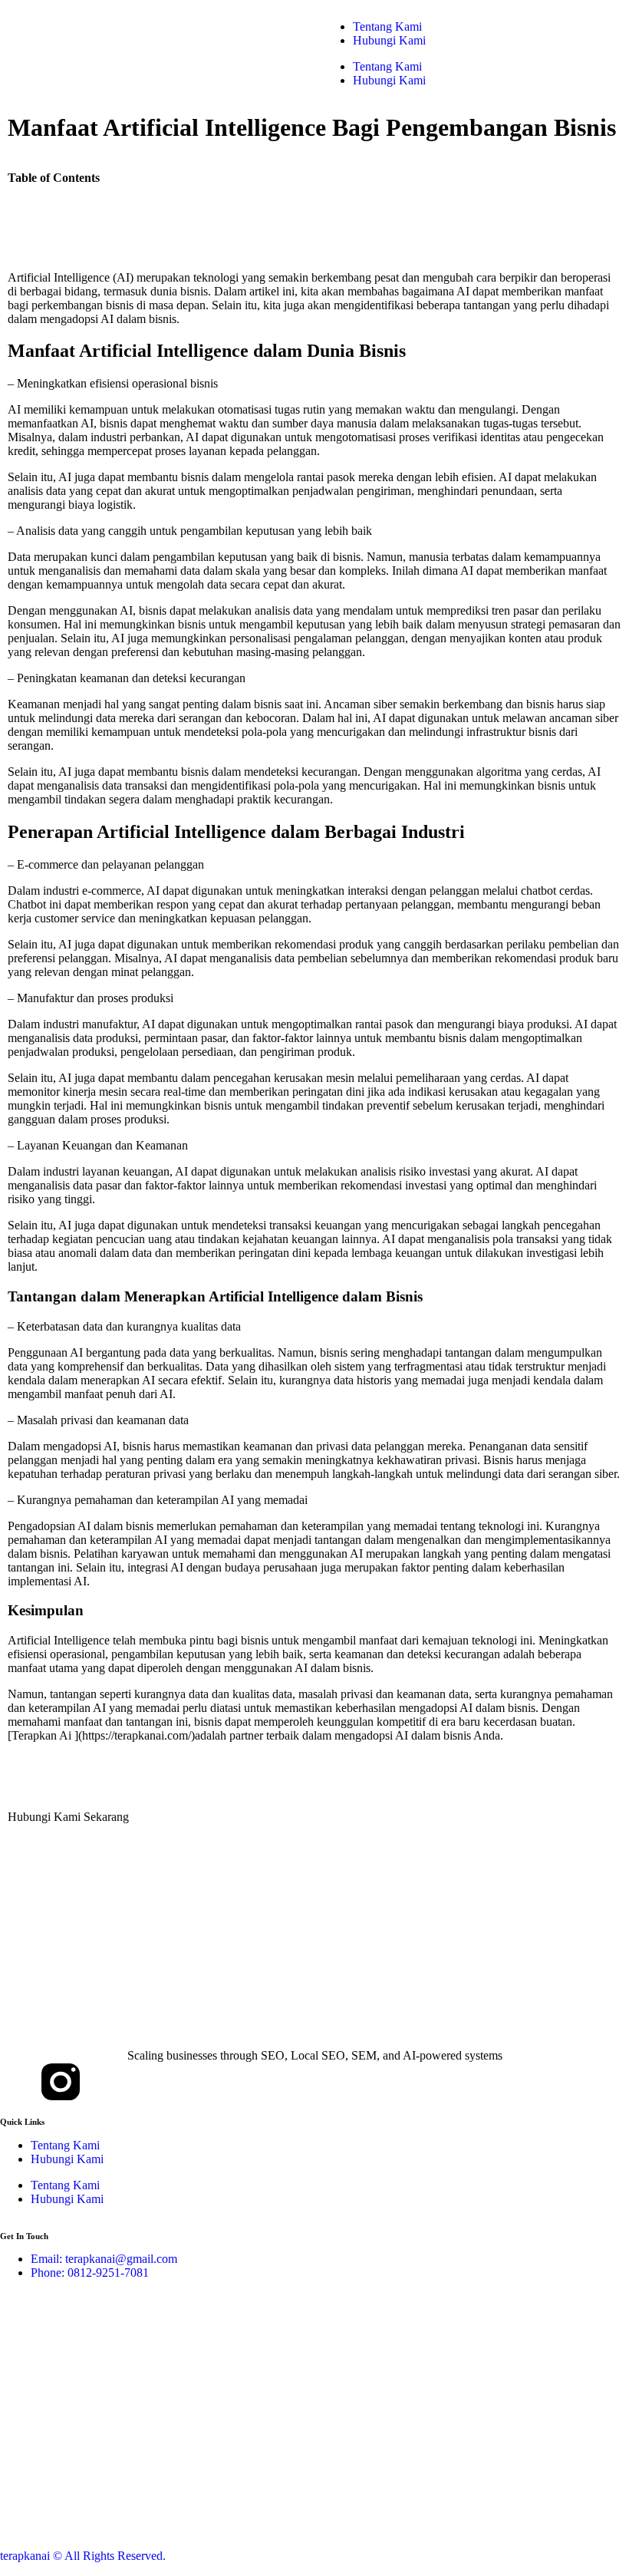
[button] (314, 209)
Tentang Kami (387, 26)
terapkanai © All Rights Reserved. (83, 2556)
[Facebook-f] (19, 2082)
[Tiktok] (102, 2082)
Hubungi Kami (389, 40)
